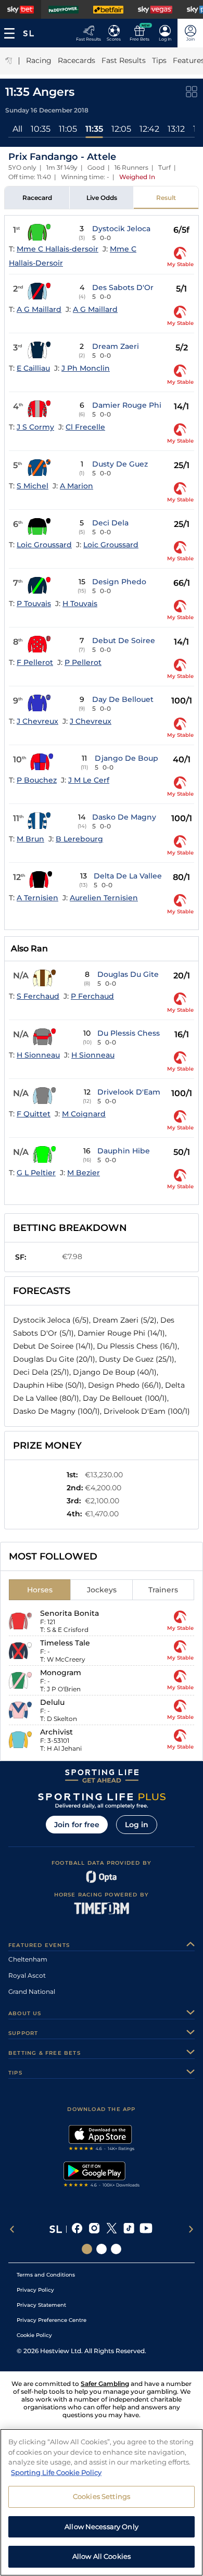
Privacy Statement (41, 2305)
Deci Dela (110, 523)
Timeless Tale (65, 1643)
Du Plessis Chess (129, 1033)
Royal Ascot (27, 1975)
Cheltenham (28, 1959)
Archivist (56, 1732)
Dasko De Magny (124, 817)
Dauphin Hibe (124, 1151)
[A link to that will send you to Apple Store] (102, 2139)
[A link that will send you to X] (112, 2229)
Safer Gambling (105, 2384)
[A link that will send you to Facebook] (77, 2229)
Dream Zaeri (116, 346)
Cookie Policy (34, 2335)
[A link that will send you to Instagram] (94, 2229)
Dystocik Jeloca (121, 229)
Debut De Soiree (124, 640)
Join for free (77, 1825)
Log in (137, 1825)
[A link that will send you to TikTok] (129, 2229)
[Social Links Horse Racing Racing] (102, 2249)
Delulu (52, 1702)
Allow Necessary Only (102, 2527)
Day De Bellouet (123, 699)
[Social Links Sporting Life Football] (116, 2249)
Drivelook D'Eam (129, 1092)
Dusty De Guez (120, 464)
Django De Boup (126, 758)
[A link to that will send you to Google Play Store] (102, 2176)
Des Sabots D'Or (123, 287)
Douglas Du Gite (128, 974)
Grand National (32, 1991)
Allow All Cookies (102, 2556)
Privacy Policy (35, 2290)
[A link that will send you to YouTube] (146, 2229)
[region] (102, 2502)
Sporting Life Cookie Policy (56, 2472)
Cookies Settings (102, 2496)
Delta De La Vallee (128, 876)
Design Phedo (119, 582)
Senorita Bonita (69, 1613)
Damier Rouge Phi (127, 405)
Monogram (61, 1673)
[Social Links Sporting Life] (87, 2249)
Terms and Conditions (46, 2275)
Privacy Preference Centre (52, 2320)
